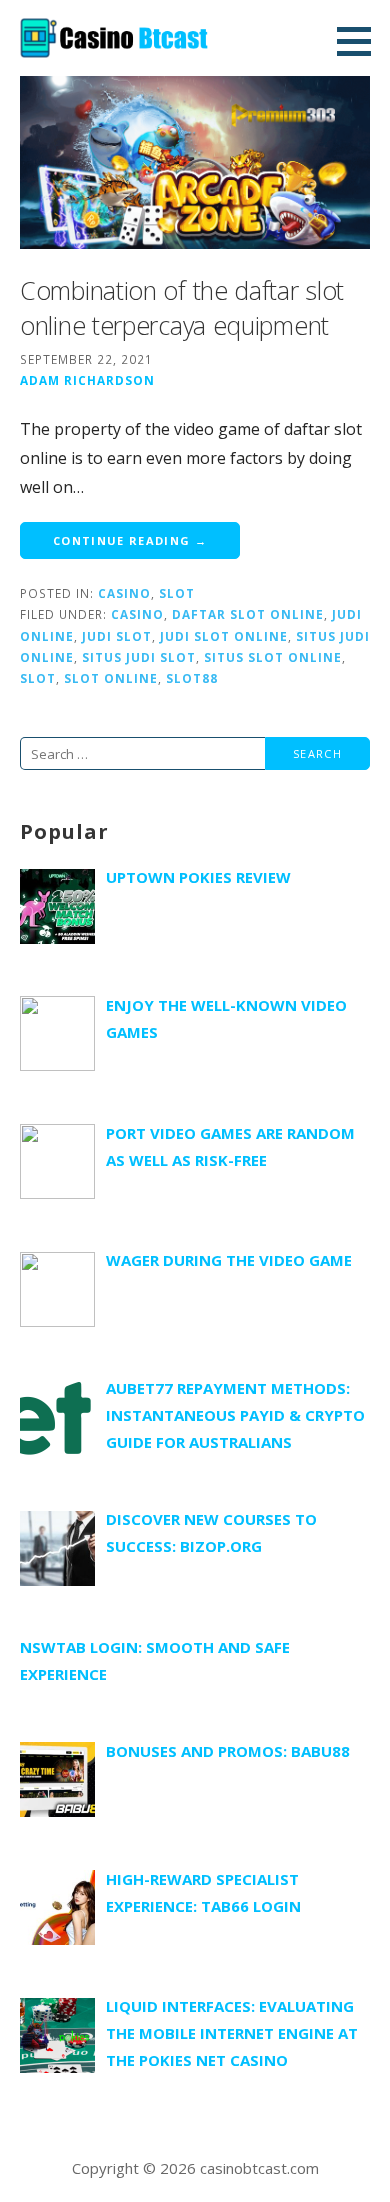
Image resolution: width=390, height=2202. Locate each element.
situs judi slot (139, 657)
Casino (124, 593)
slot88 (192, 678)
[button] (361, 41)
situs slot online (273, 657)
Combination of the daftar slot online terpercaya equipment (182, 307)
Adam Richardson (87, 380)
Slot (177, 593)
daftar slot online (248, 614)
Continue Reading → (130, 540)
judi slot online (224, 636)
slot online (111, 678)
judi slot (117, 636)
